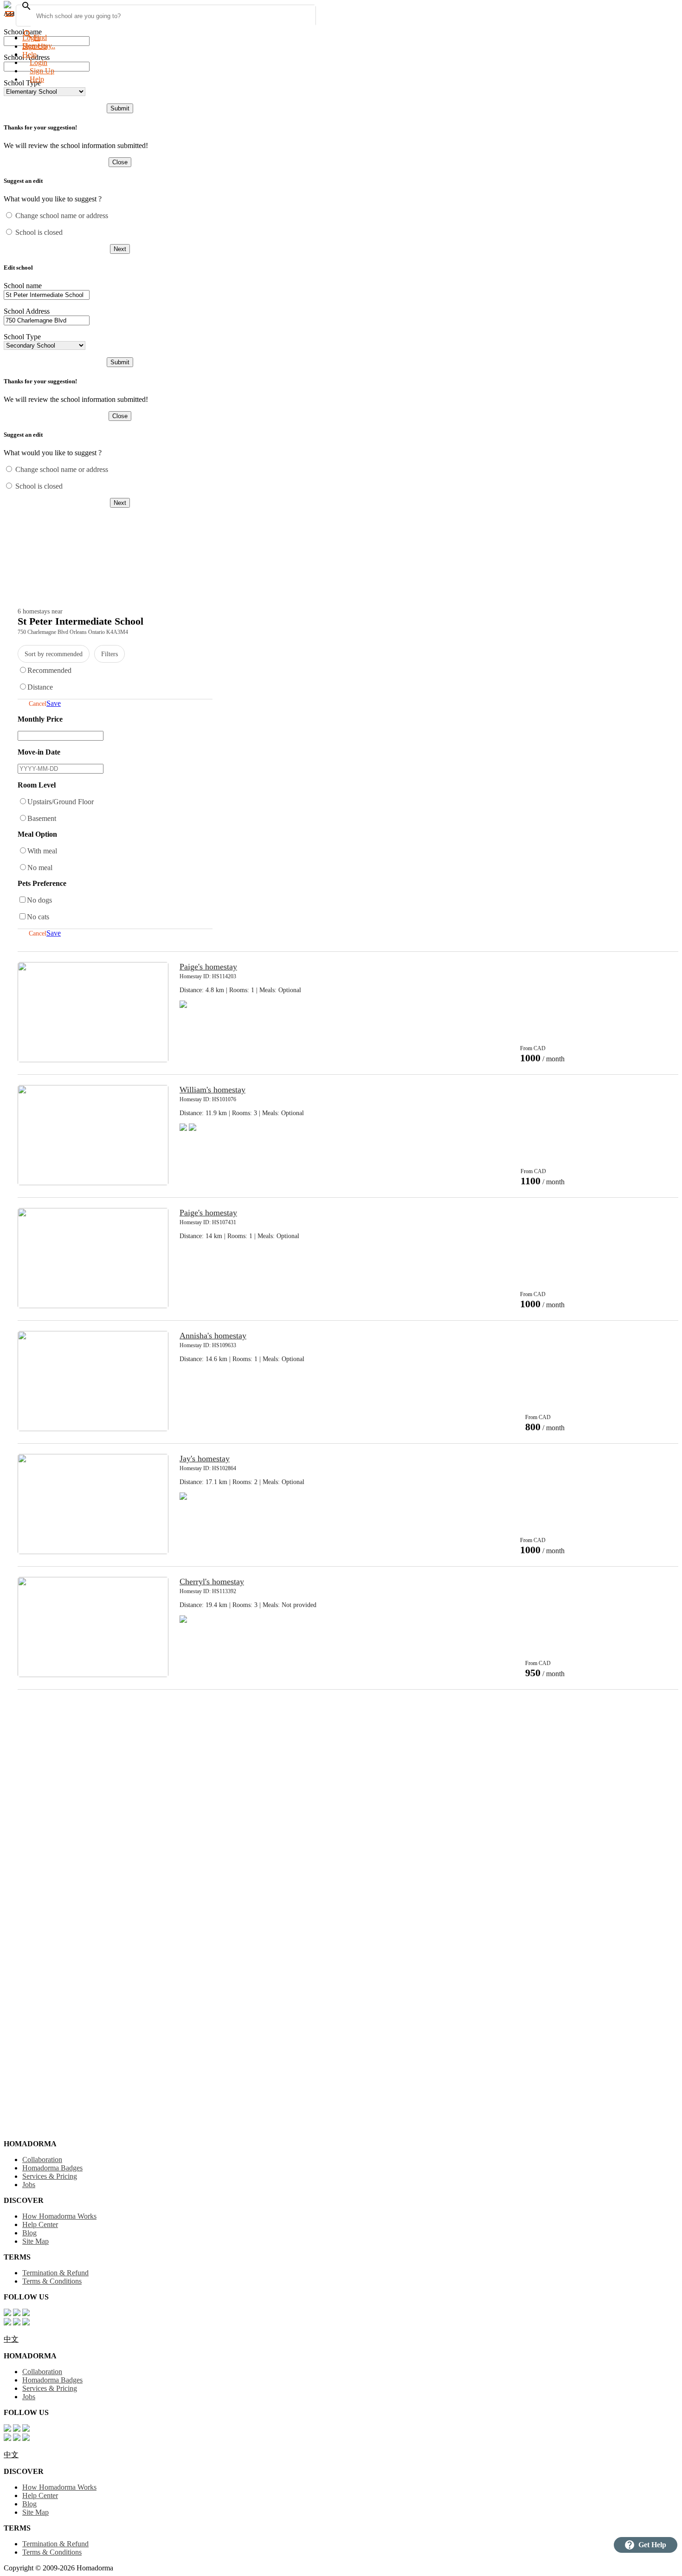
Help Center (40, 2224)
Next (120, 249)
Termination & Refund (55, 2273)
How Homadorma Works (59, 2216)
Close (120, 162)
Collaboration (42, 2160)
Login (31, 38)
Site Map (35, 2241)
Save (54, 703)
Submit (120, 108)
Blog (29, 2233)
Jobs (29, 2185)
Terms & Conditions (52, 2281)
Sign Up (42, 71)
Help (37, 79)
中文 (11, 2339)
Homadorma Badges (52, 2168)
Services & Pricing (50, 2176)
